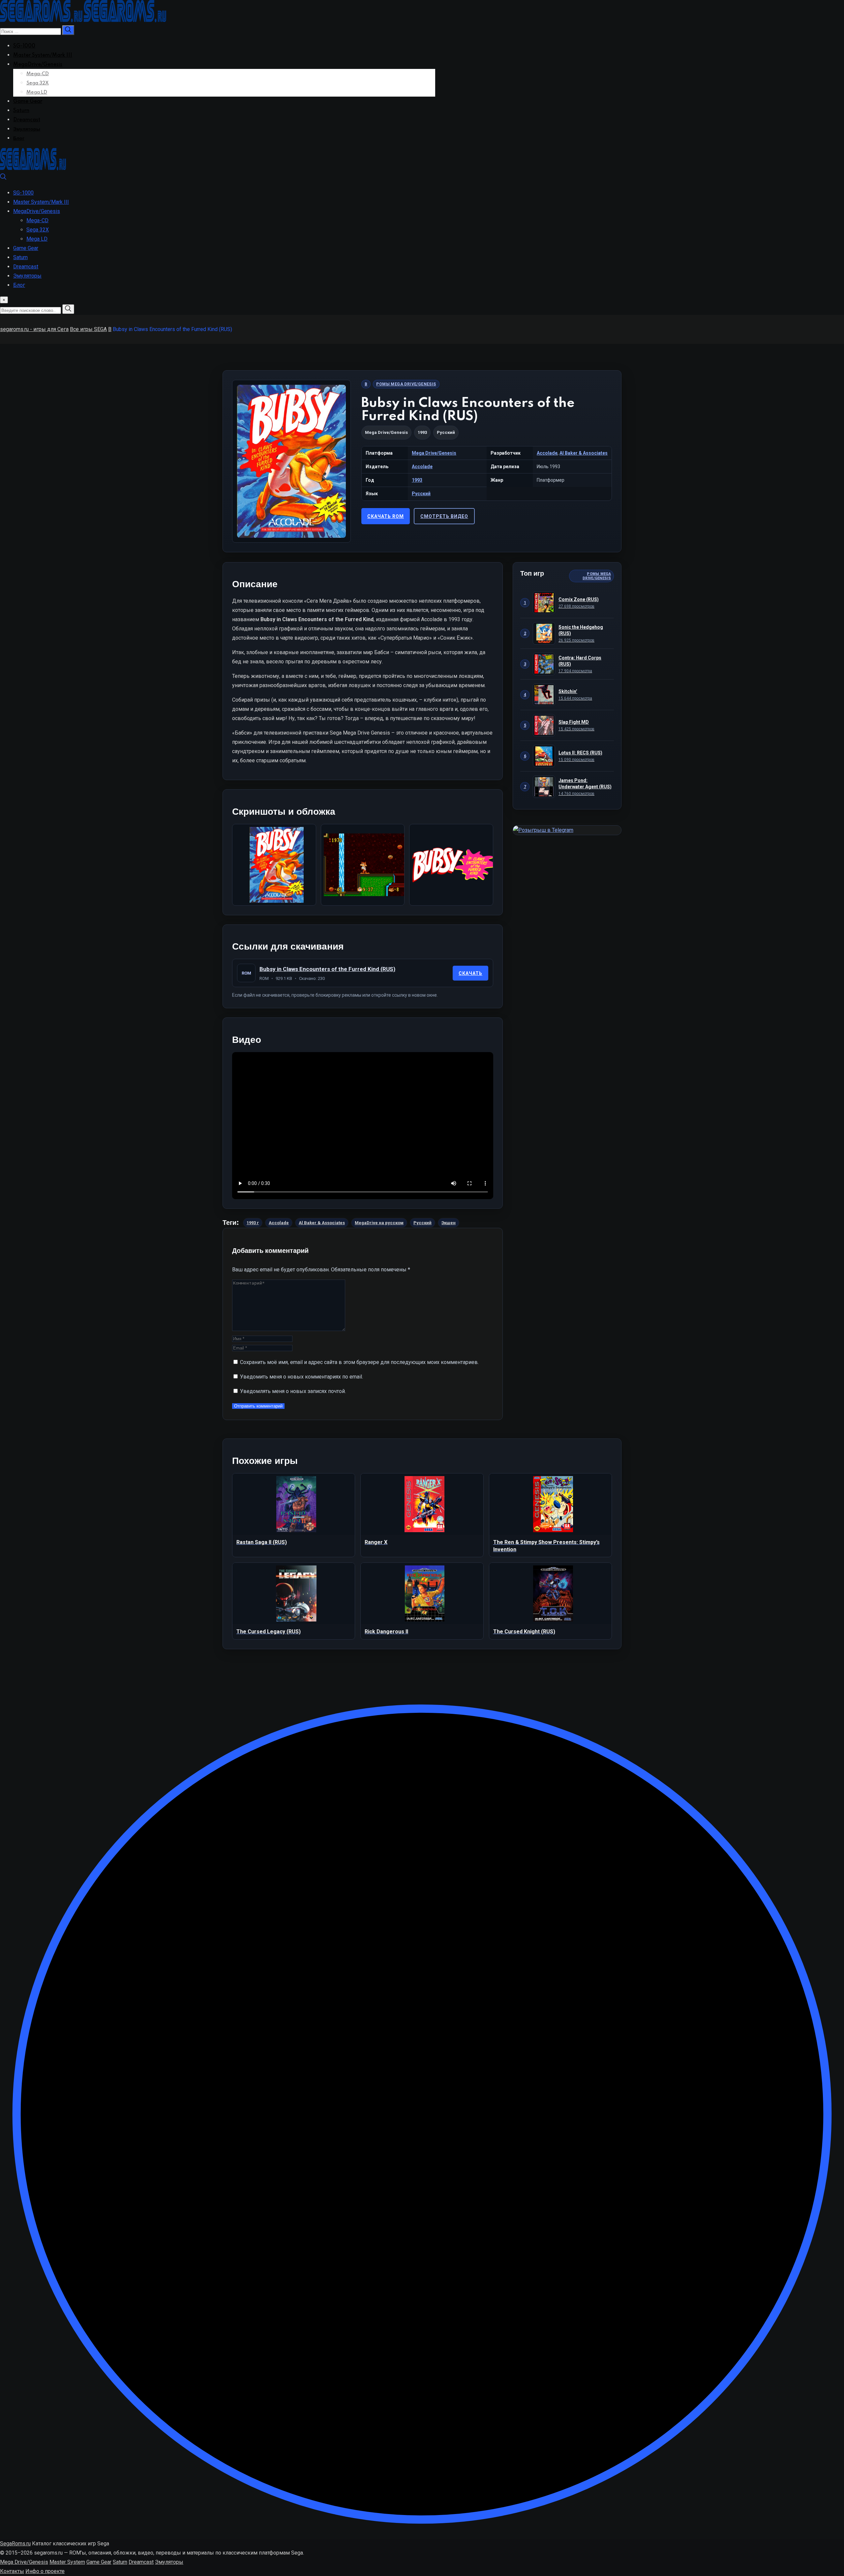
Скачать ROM (386, 516)
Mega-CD (38, 74)
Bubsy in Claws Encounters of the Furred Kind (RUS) (327, 969)
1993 (417, 480)
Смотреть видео (444, 516)
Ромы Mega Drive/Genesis (406, 384)
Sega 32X (38, 83)
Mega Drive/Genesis (386, 432)
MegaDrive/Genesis (38, 65)
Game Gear (28, 102)
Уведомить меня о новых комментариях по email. (301, 1377)
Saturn (21, 111)
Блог (19, 138)
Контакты (12, 2571)
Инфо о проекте (45, 2571)
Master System (67, 2562)
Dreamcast (27, 120)
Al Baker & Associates (584, 453)
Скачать (470, 973)
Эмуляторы (27, 129)
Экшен (449, 1223)
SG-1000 (24, 46)
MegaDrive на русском (379, 1223)
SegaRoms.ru (15, 2544)
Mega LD (37, 92)
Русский (421, 494)
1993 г (253, 1223)
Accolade (547, 453)
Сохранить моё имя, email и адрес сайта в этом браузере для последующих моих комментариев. (359, 1362)
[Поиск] (3, 178)
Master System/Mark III (43, 55)
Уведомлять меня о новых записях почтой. (293, 1391)
